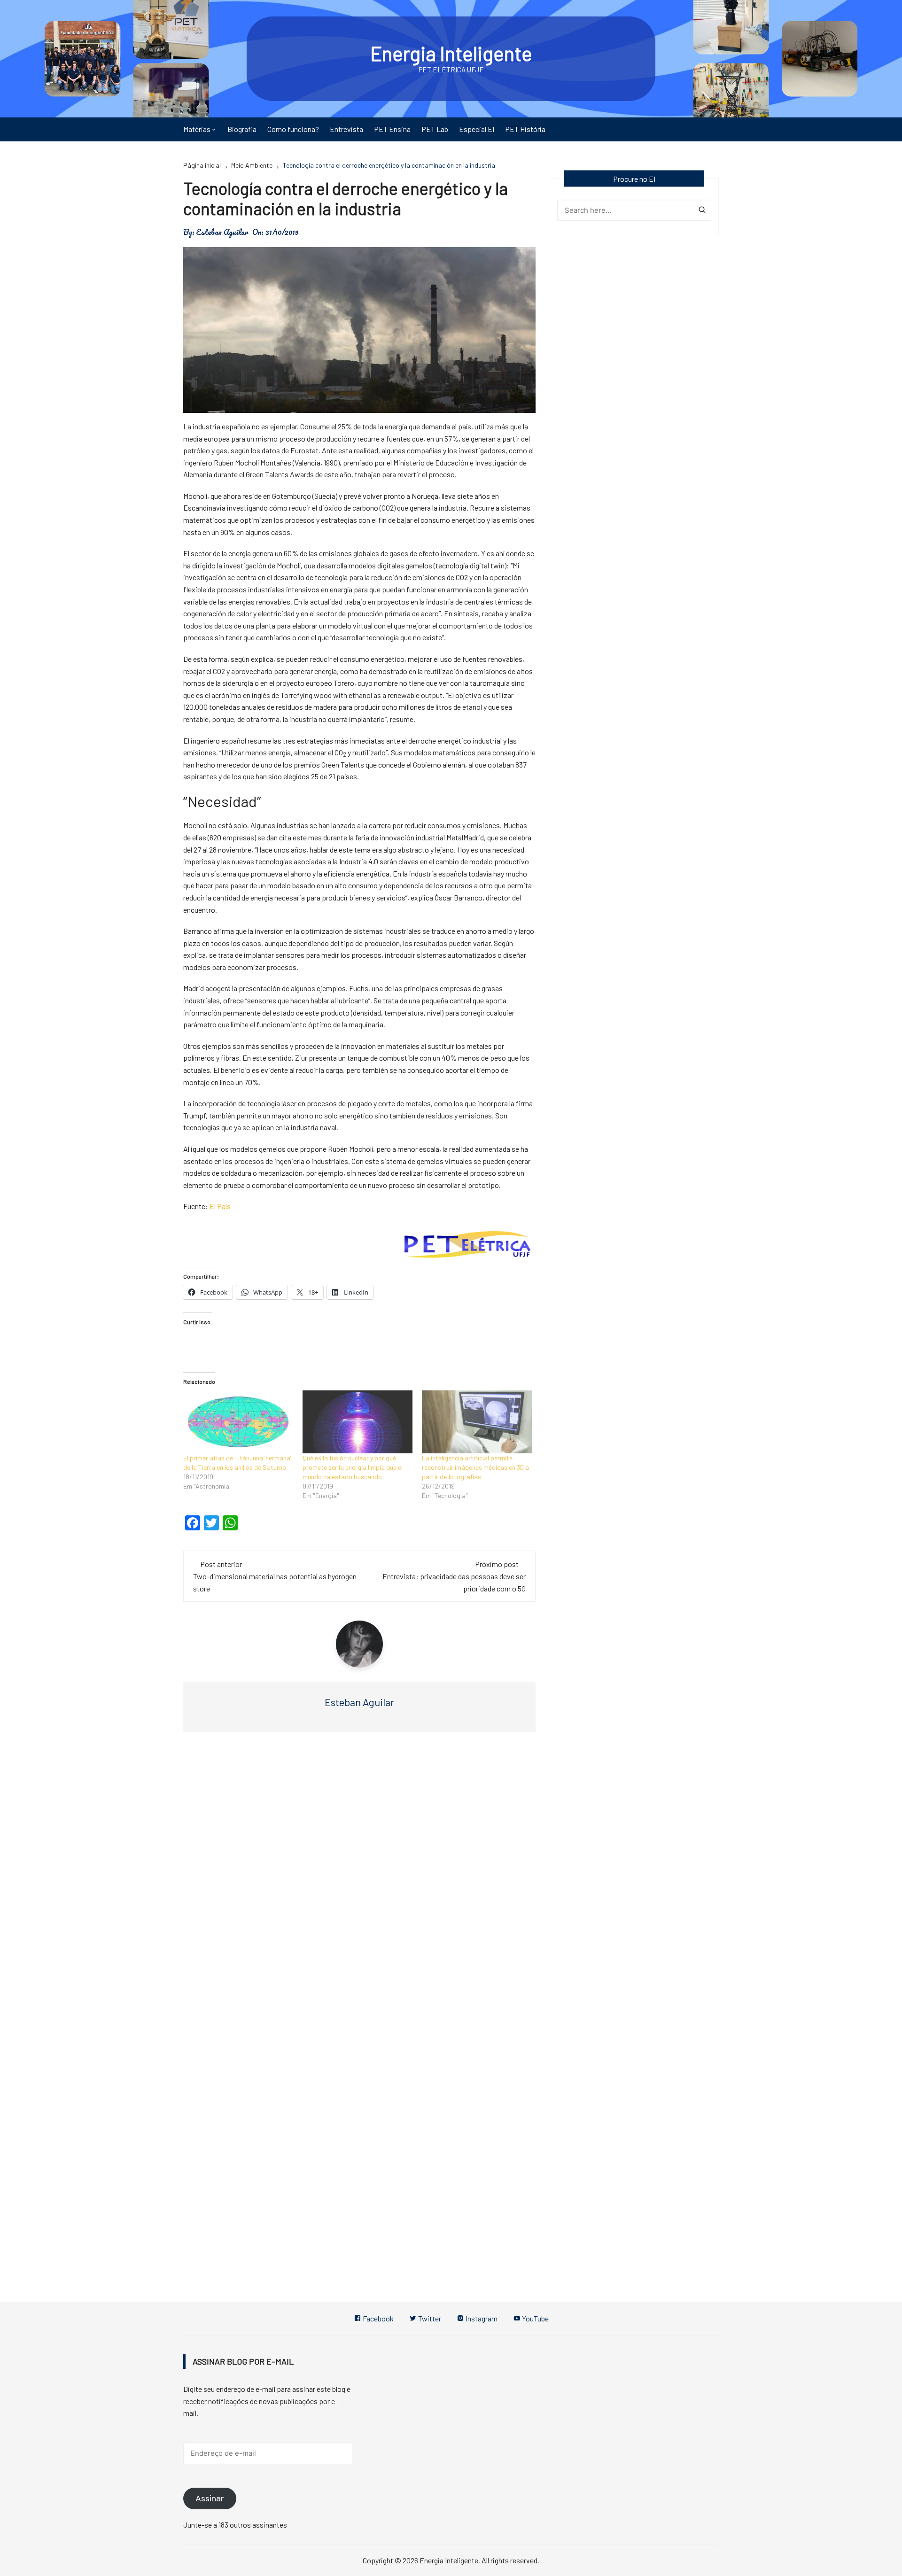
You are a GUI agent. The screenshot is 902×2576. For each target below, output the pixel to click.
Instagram (481, 2318)
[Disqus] (359, 1880)
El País (220, 1206)
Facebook (377, 2318)
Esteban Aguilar (222, 232)
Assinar (210, 2498)
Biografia (242, 129)
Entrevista (346, 129)
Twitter (429, 2318)
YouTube (535, 2318)
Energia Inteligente (451, 53)
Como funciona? (293, 129)
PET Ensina (392, 129)
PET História (525, 129)
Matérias (197, 129)
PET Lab (435, 129)
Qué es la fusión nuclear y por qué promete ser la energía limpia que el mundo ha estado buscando (353, 1467)
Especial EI (477, 129)
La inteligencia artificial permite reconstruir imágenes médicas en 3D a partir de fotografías (475, 1467)
